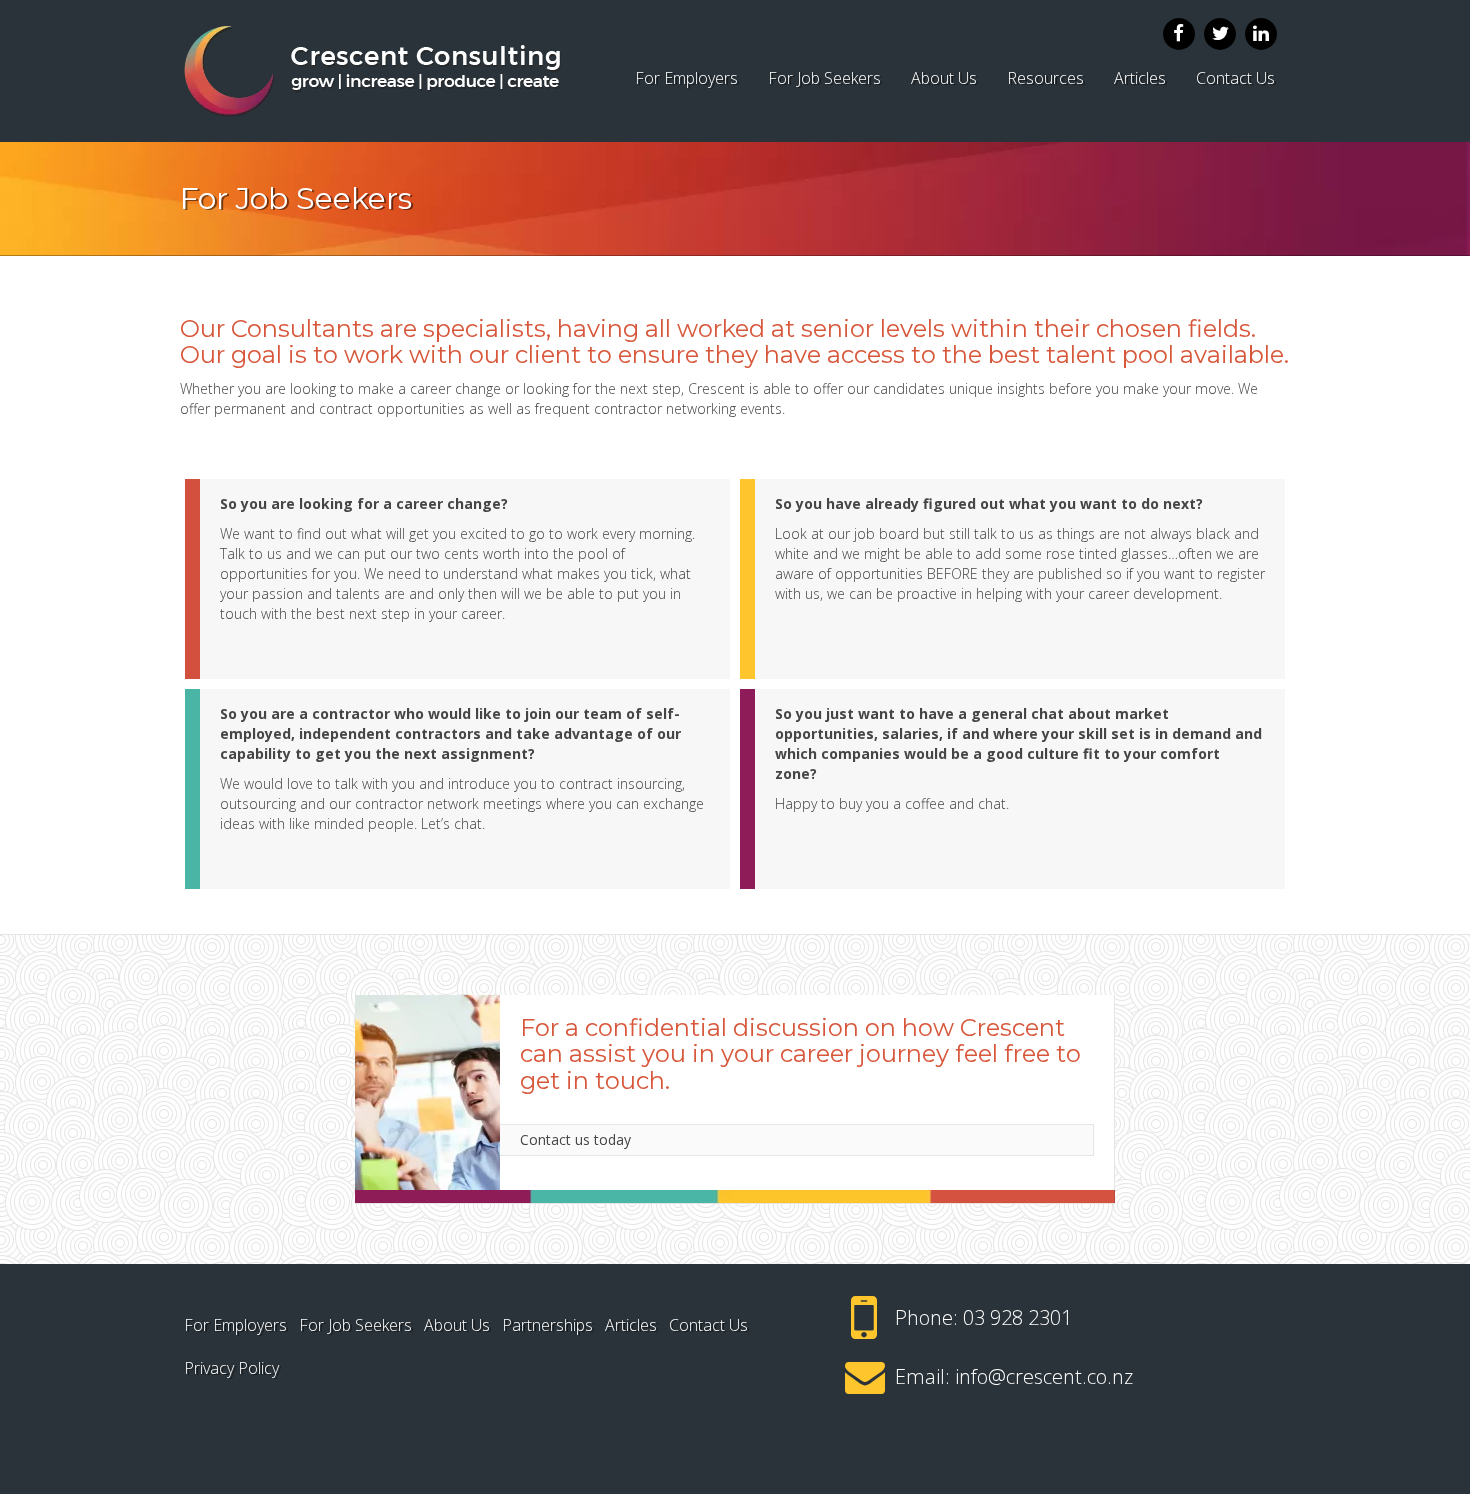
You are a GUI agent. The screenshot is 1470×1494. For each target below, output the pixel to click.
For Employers (686, 78)
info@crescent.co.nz (1044, 1376)
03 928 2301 (1017, 1317)
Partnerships (547, 1325)
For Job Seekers (824, 78)
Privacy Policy (231, 1368)
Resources (1045, 78)
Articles (1140, 78)
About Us (944, 78)
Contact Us (1235, 78)
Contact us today (575, 1139)
